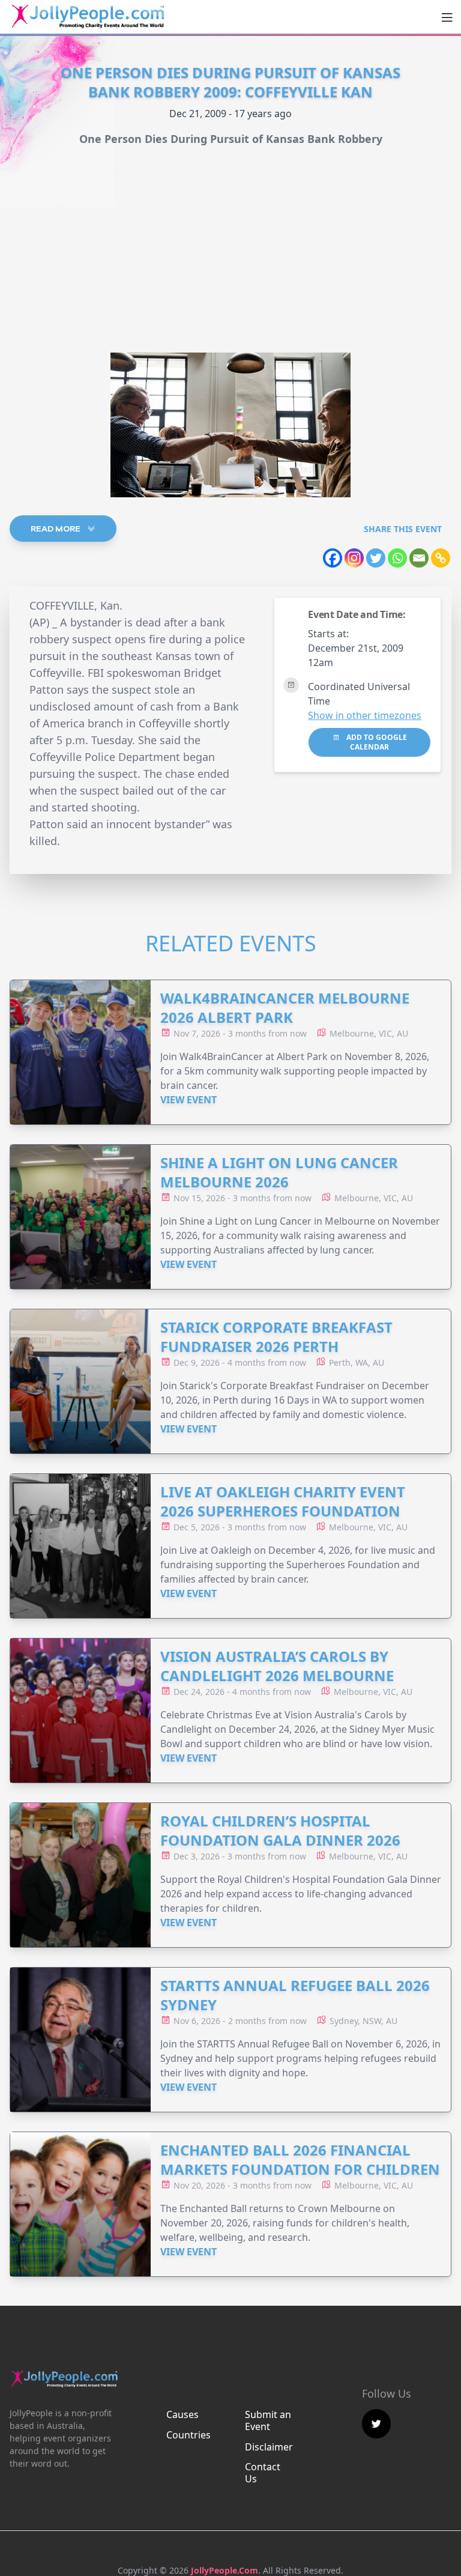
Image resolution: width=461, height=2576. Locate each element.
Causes (182, 2414)
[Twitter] (376, 558)
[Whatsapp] (397, 558)
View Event (188, 1100)
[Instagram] (354, 558)
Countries (188, 2435)
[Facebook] (333, 558)
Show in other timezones (365, 715)
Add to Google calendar (376, 742)
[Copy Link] (441, 558)
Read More (56, 529)
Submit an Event (268, 2420)
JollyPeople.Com (224, 2570)
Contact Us (263, 2473)
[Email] (419, 558)
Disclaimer (269, 2447)
